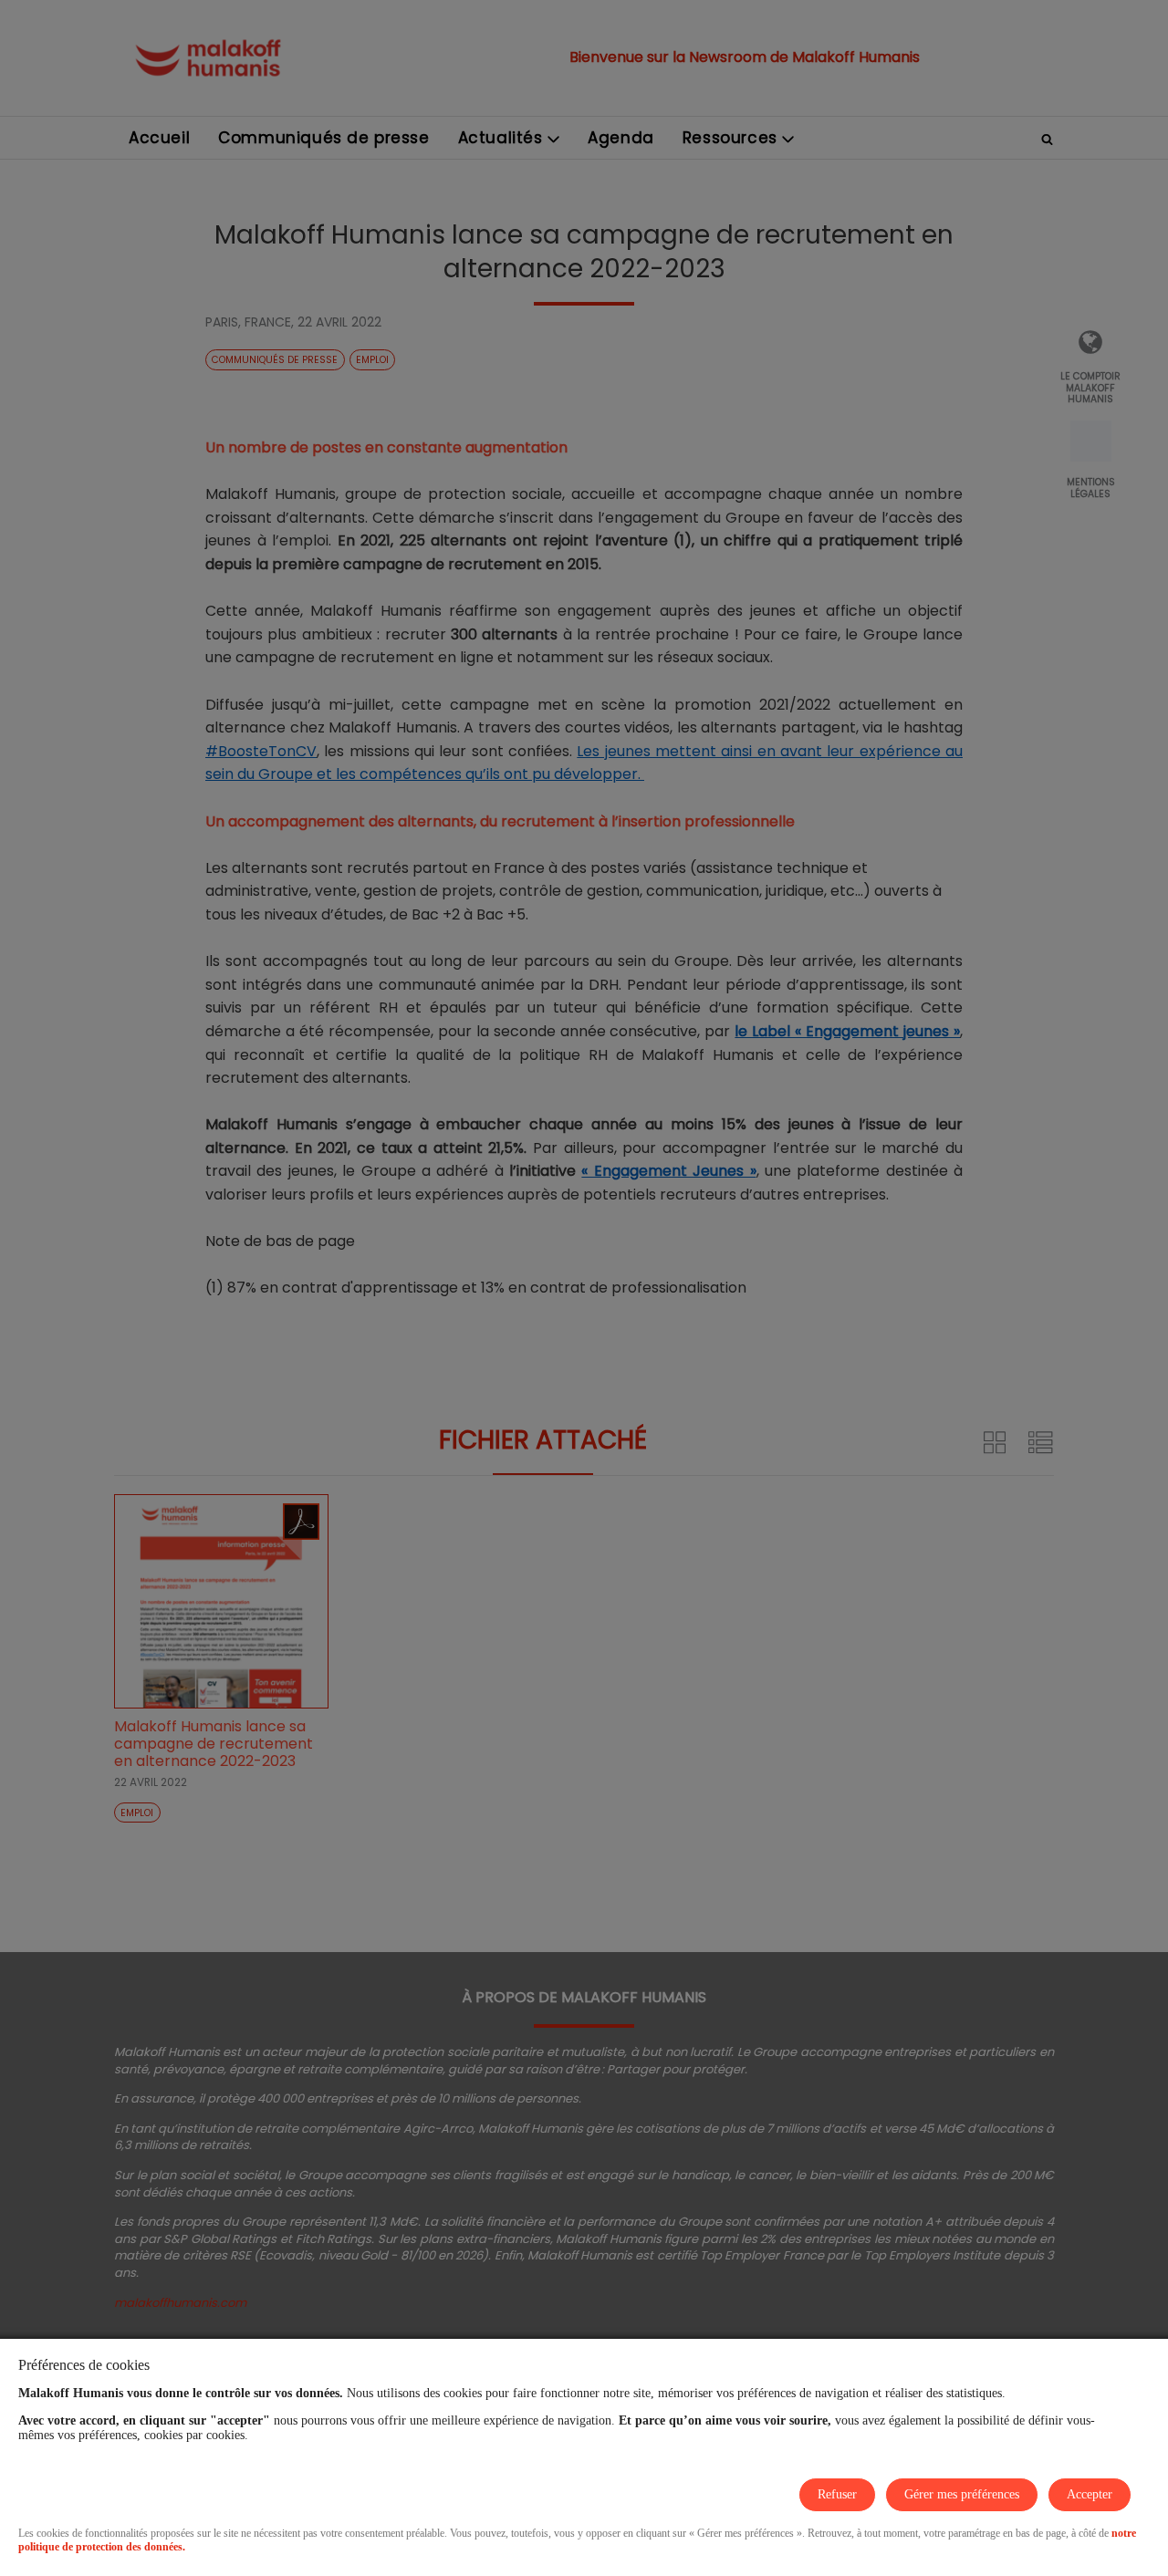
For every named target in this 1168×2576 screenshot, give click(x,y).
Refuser (837, 2494)
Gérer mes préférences (962, 2494)
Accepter (1090, 2494)
